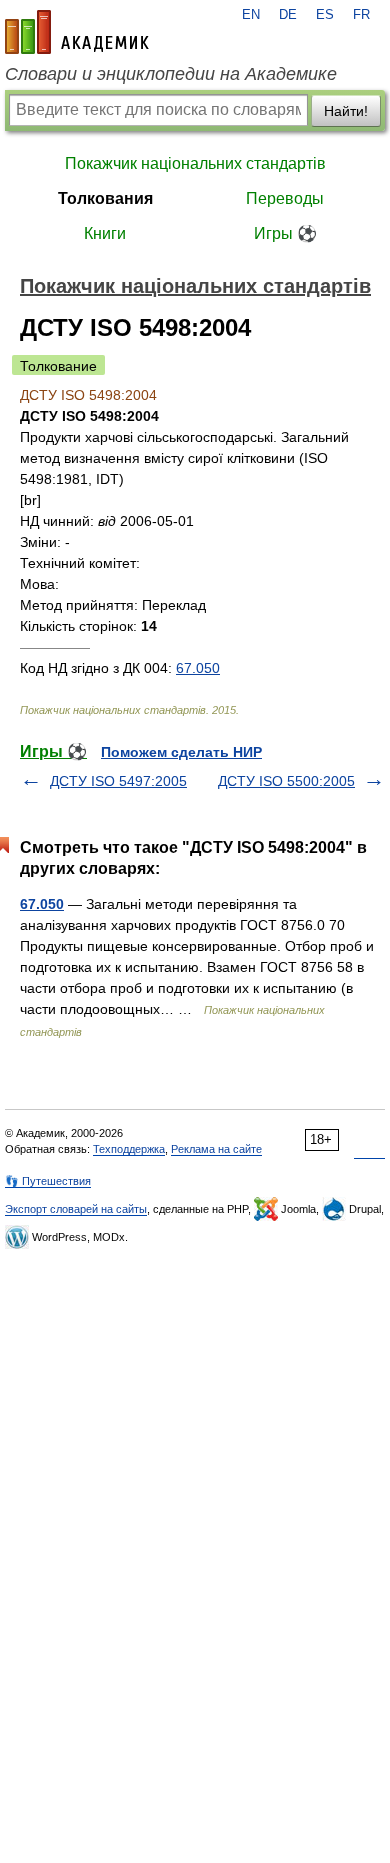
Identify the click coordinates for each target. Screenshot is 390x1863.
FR (361, 15)
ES (325, 15)
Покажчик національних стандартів (195, 163)
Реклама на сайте (216, 1149)
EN (251, 15)
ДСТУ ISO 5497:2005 (118, 781)
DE (288, 15)
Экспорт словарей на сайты (76, 1209)
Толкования (105, 198)
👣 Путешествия (48, 1181)
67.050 (198, 668)
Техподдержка (129, 1149)
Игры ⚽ (285, 233)
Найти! (346, 111)
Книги (105, 233)
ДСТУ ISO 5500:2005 (286, 781)
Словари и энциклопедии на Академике (171, 74)
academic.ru (77, 32)
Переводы (285, 198)
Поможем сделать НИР (181, 752)
